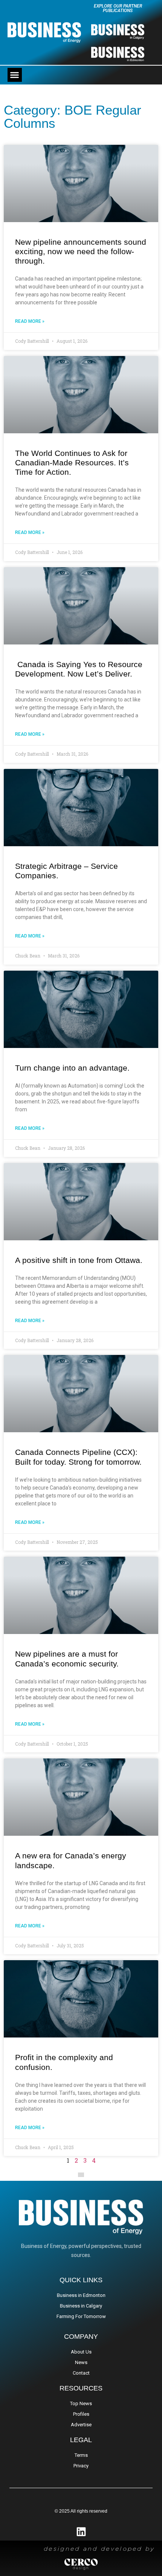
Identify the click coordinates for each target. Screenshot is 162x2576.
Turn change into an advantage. (73, 1068)
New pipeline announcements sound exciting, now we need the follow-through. (81, 251)
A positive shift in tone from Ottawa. (79, 1260)
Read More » (30, 321)
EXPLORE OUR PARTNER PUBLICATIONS (118, 8)
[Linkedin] (81, 2532)
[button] (15, 75)
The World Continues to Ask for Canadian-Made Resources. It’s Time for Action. (72, 463)
